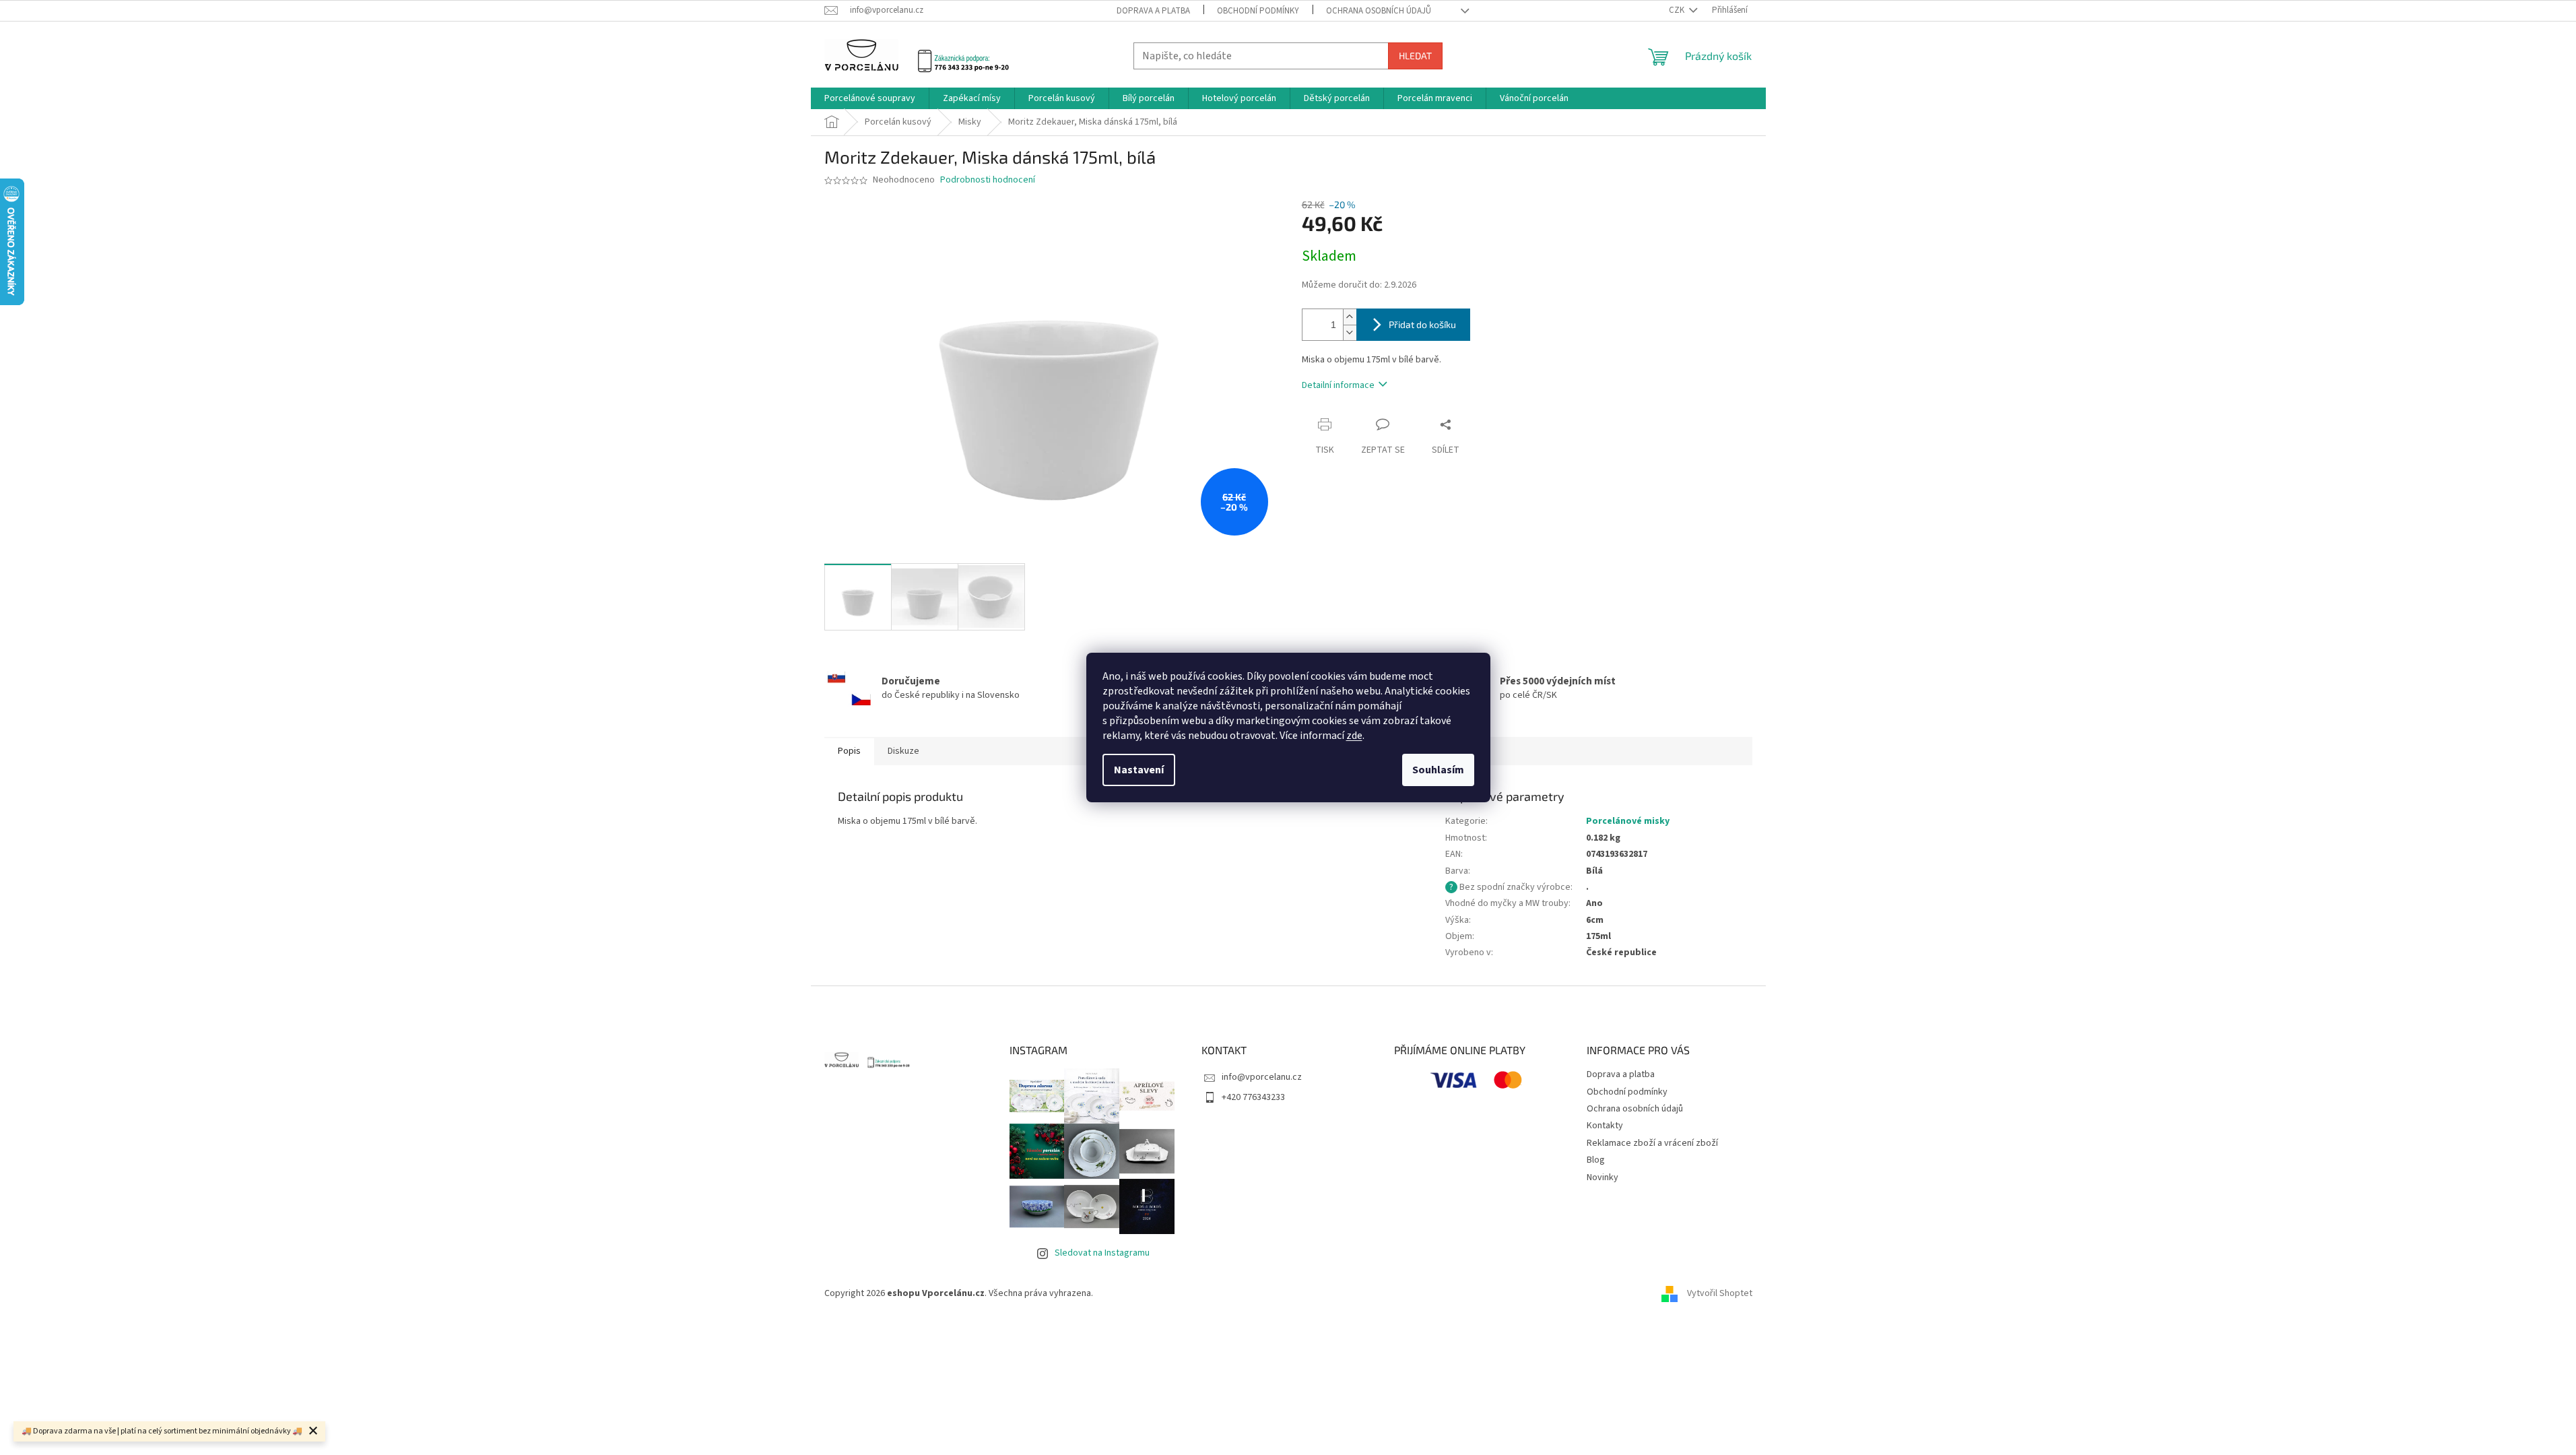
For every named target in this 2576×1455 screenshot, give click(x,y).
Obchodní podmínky (1258, 11)
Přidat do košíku (1422, 324)
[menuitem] (870, 98)
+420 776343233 (1253, 1097)
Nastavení (1139, 770)
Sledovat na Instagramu (1102, 1253)
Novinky (1603, 1177)
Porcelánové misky (1628, 821)
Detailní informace (1338, 385)
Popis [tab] (849, 751)
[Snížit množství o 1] (1350, 332)
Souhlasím (1438, 770)
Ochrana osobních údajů (1379, 11)
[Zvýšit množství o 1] (1350, 317)
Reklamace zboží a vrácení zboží (1652, 1143)
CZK (1678, 10)
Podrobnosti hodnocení (988, 180)
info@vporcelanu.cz (1262, 1077)
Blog (1596, 1160)
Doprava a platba (1153, 11)
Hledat (1415, 56)
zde (1354, 736)
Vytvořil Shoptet (1720, 1293)
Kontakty (1605, 1126)
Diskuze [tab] (903, 751)
